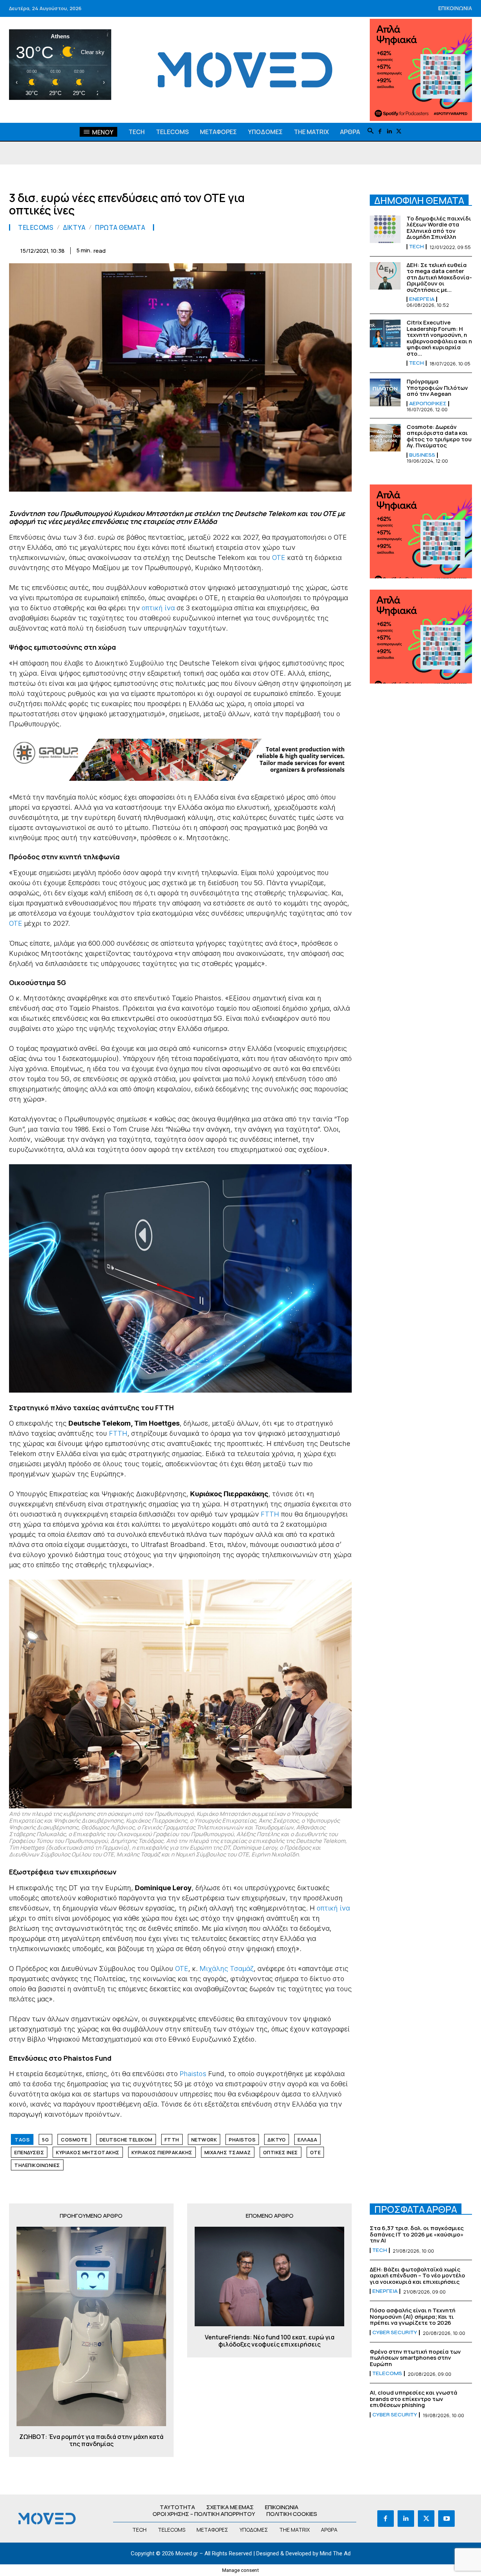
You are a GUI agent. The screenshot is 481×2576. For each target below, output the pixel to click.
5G (45, 2140)
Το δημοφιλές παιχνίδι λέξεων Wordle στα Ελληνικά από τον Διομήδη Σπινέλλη (439, 228)
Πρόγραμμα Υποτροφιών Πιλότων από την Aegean (437, 388)
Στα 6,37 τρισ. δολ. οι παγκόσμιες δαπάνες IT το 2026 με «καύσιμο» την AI (417, 2234)
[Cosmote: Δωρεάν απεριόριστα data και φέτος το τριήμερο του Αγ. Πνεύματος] (385, 438)
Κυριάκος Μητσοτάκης (88, 2152)
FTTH (118, 1433)
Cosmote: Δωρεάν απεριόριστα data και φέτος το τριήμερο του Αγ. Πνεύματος (439, 436)
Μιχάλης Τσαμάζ (227, 1969)
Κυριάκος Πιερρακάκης (162, 2152)
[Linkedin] (389, 132)
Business (422, 455)
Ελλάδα (307, 2140)
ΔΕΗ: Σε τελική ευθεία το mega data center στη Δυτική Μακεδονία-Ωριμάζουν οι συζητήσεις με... (439, 277)
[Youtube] (446, 2519)
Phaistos (193, 2074)
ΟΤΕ (279, 558)
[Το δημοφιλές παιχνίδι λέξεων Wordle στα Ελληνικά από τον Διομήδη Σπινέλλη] (385, 229)
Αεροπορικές (428, 404)
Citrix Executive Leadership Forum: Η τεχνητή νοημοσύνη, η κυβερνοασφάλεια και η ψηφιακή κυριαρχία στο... (439, 338)
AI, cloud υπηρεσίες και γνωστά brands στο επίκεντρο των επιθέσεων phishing (414, 2399)
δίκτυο (277, 2140)
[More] (344, 249)
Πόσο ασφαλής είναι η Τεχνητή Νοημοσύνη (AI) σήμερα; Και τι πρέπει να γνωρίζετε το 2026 (413, 2316)
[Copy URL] (326, 249)
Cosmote (74, 2140)
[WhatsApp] (240, 249)
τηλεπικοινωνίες (37, 2165)
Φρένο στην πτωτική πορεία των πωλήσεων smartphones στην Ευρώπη (415, 2358)
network (204, 2140)
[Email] (274, 249)
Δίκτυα (74, 227)
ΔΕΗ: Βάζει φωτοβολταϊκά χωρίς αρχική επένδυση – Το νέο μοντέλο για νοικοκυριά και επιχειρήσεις (417, 2276)
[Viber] (309, 249)
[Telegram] (292, 249)
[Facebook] (380, 132)
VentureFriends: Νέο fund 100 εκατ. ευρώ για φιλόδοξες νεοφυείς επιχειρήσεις (270, 2341)
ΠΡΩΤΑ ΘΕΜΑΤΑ (120, 227)
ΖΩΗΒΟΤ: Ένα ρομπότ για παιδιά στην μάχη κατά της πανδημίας (91, 2440)
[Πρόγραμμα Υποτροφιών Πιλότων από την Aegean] (385, 392)
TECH (417, 247)
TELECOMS (36, 227)
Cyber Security (395, 2333)
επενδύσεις (29, 2152)
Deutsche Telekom (126, 2140)
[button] (371, 131)
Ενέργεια (422, 299)
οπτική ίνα (158, 608)
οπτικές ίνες (281, 2152)
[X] (399, 132)
